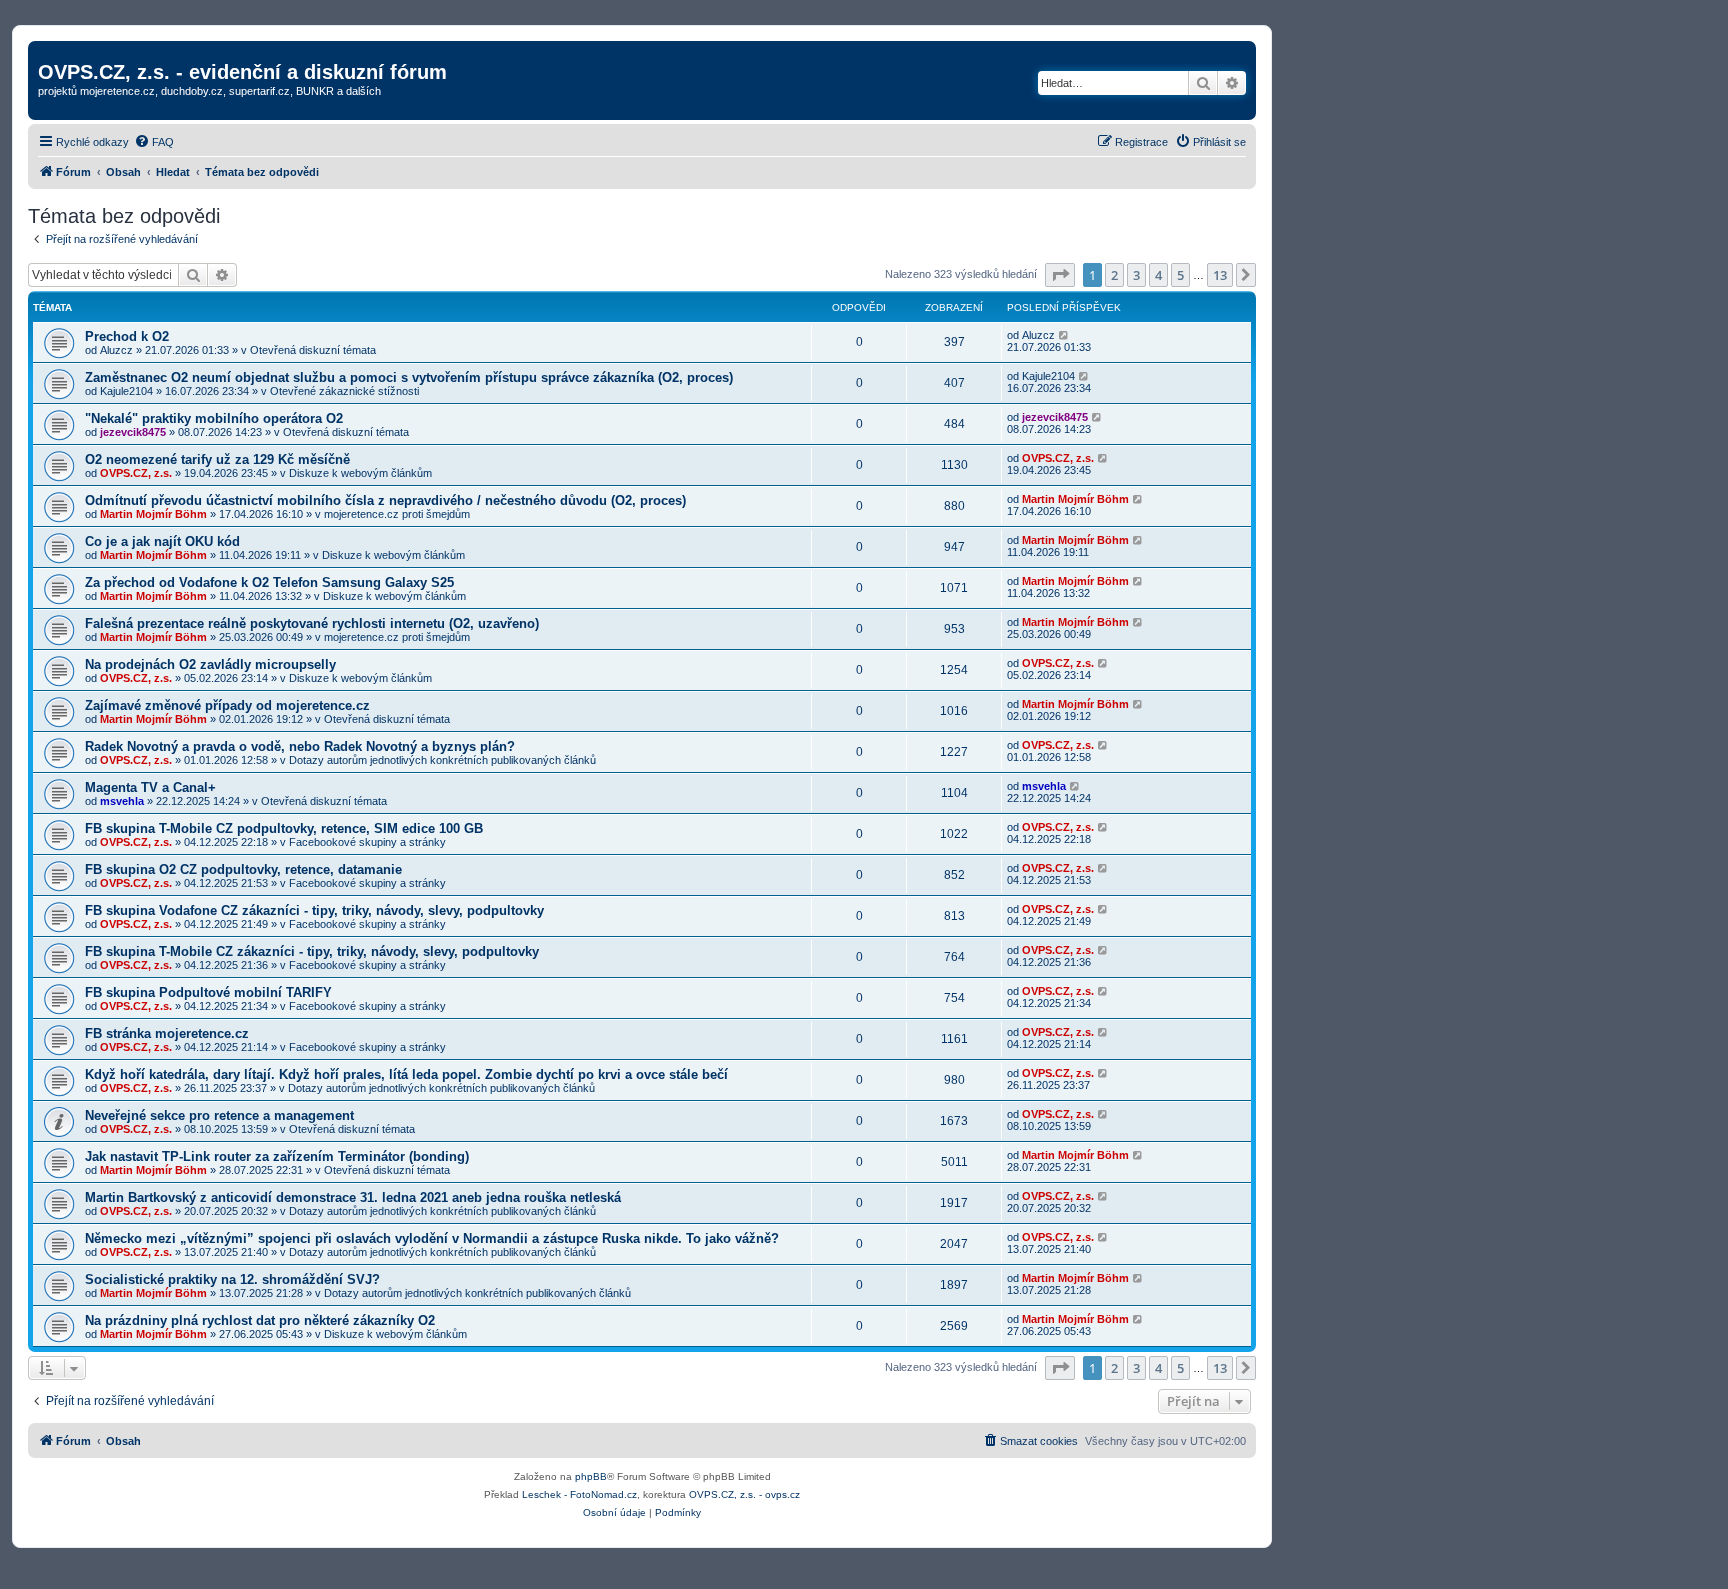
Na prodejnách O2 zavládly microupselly (210, 664)
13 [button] (1220, 275)
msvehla (122, 801)
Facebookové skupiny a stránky (367, 842)
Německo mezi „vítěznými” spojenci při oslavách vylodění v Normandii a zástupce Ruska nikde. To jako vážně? (432, 1238)
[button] (1060, 275)
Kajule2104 (126, 391)
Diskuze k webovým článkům (360, 473)
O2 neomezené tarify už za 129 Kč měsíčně (217, 459)
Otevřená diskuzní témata (313, 350)
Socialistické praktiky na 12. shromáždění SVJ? (232, 1279)
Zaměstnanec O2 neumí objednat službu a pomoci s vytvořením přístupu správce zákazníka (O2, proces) (409, 377)
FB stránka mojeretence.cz (167, 1033)
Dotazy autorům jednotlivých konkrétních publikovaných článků (442, 760)
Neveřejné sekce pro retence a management (219, 1115)
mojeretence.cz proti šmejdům (397, 514)
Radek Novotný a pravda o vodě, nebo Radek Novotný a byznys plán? (300, 746)
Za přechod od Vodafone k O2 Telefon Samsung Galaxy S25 (269, 582)
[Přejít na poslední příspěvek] (1064, 335)
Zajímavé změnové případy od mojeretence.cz (227, 705)
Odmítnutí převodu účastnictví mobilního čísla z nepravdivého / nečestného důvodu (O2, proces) (385, 500)
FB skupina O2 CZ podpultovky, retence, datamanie (243, 869)
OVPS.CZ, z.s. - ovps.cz (744, 1494)
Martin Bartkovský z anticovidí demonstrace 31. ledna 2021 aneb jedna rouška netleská (353, 1197)
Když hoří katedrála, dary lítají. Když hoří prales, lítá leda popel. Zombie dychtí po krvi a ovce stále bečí (406, 1074)
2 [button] (1114, 275)
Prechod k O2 (127, 336)
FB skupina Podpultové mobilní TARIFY (208, 992)
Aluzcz (116, 350)
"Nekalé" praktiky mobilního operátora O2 (214, 418)
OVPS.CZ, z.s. (136, 473)
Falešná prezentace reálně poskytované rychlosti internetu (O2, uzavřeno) (312, 623)
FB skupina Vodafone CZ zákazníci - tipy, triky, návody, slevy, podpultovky (314, 910)
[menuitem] (154, 142)
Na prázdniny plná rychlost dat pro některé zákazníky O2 (260, 1320)
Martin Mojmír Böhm (153, 514)
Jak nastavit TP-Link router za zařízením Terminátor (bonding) (277, 1156)
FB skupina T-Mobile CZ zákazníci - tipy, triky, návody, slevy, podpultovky (312, 951)
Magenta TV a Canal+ (150, 787)
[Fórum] (49, 51)
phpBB (591, 1476)
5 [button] (1180, 275)
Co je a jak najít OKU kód (162, 541)
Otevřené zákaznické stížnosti (344, 391)
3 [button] (1136, 275)
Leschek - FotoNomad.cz (579, 1494)
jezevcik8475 (133, 432)
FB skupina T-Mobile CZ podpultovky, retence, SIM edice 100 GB (284, 828)
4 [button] (1158, 275)
